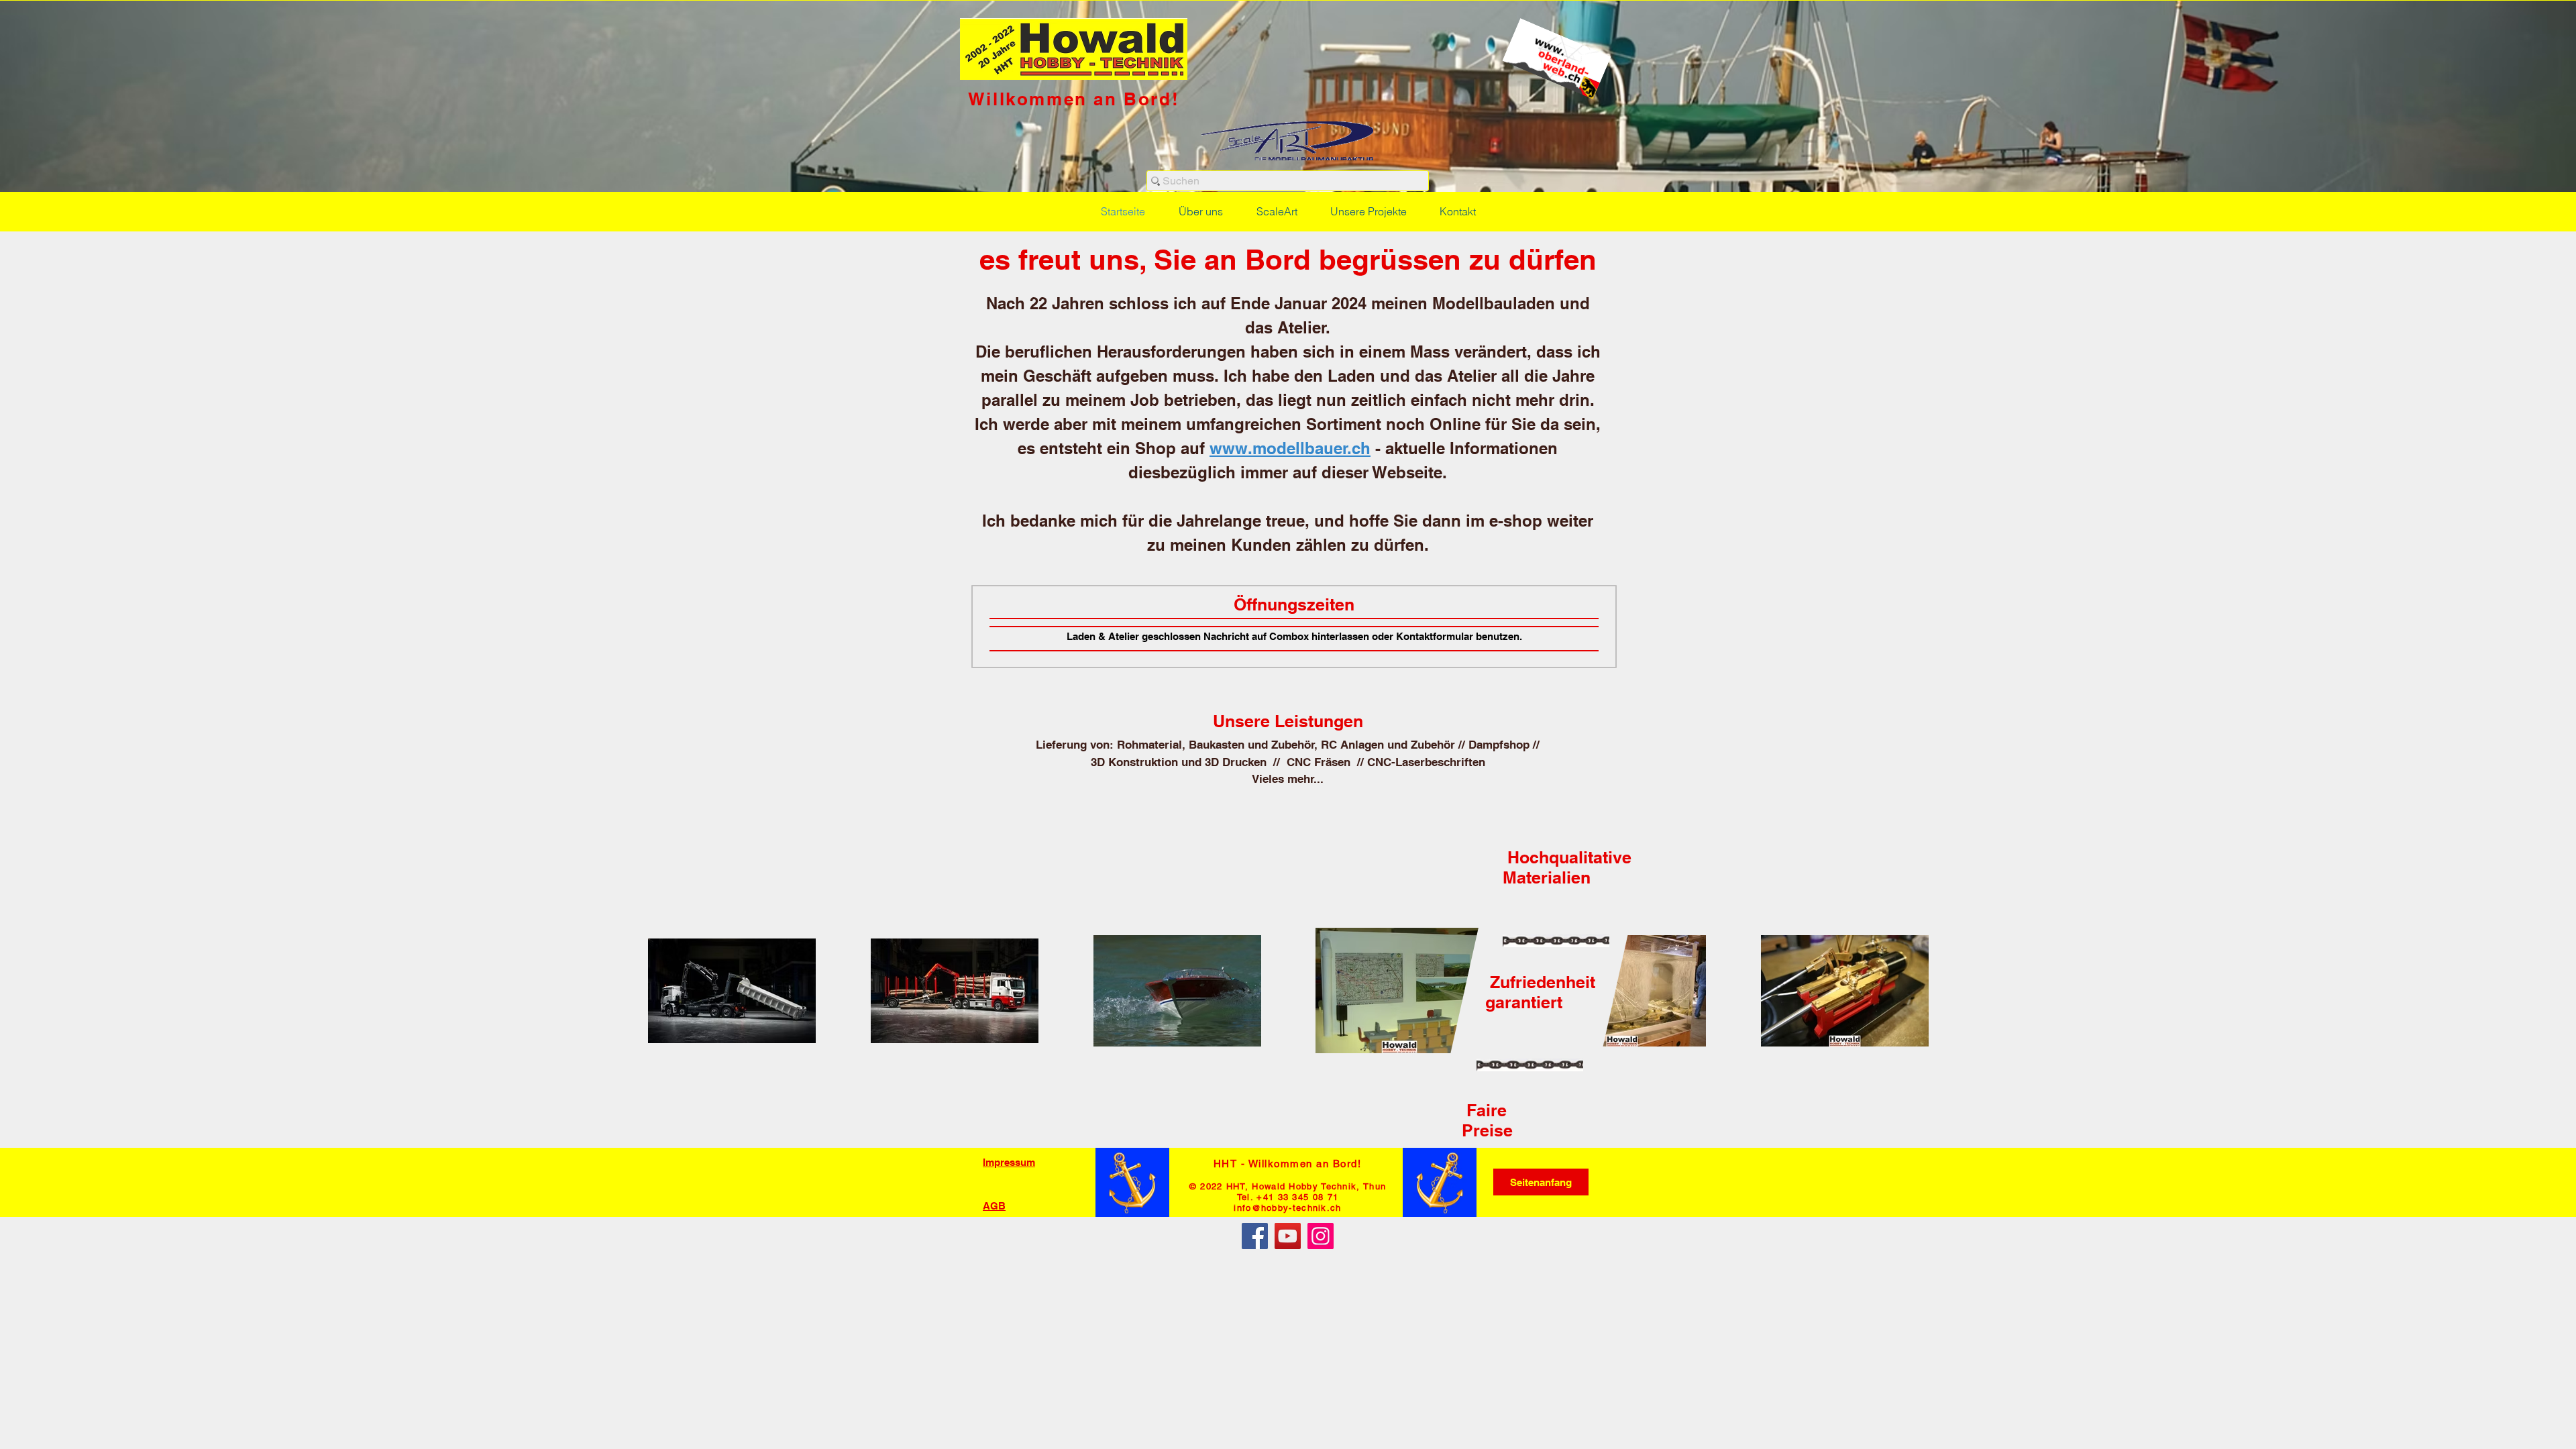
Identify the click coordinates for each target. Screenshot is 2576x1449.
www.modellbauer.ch (1290, 448)
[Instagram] (1321, 1236)
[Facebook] (1255, 1236)
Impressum (1009, 1162)
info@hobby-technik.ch (1287, 1208)
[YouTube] (1288, 1236)
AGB (994, 1206)
